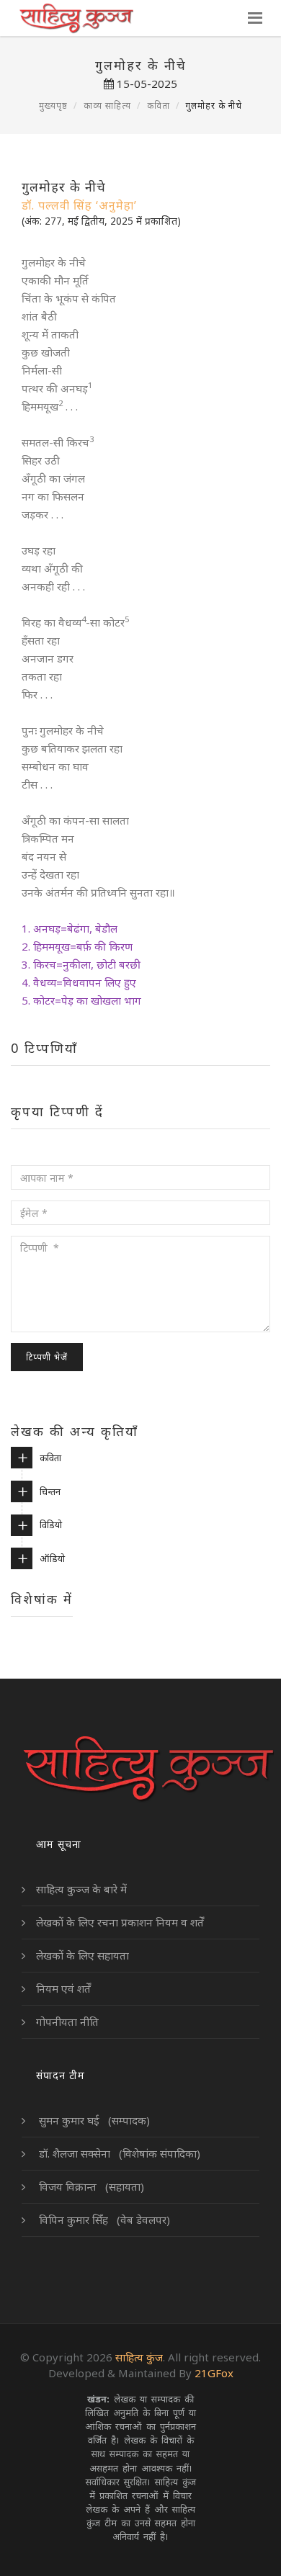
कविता (159, 106)
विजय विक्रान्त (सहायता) (90, 2186)
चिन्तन (50, 1491)
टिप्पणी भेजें (47, 1357)
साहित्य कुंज (139, 2357)
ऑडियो (52, 1558)
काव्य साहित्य (107, 106)
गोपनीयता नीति (67, 2021)
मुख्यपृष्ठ (53, 106)
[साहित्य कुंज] (76, 18)
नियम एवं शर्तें (63, 1988)
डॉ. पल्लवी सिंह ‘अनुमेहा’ (79, 205)
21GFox (214, 2373)
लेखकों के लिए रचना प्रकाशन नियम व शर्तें (120, 1922)
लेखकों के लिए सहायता (82, 1955)
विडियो (51, 1525)
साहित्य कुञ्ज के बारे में (81, 1889)
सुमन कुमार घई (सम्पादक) (93, 2120)
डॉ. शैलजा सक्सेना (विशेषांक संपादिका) (118, 2153)
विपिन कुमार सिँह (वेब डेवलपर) (103, 2220)
